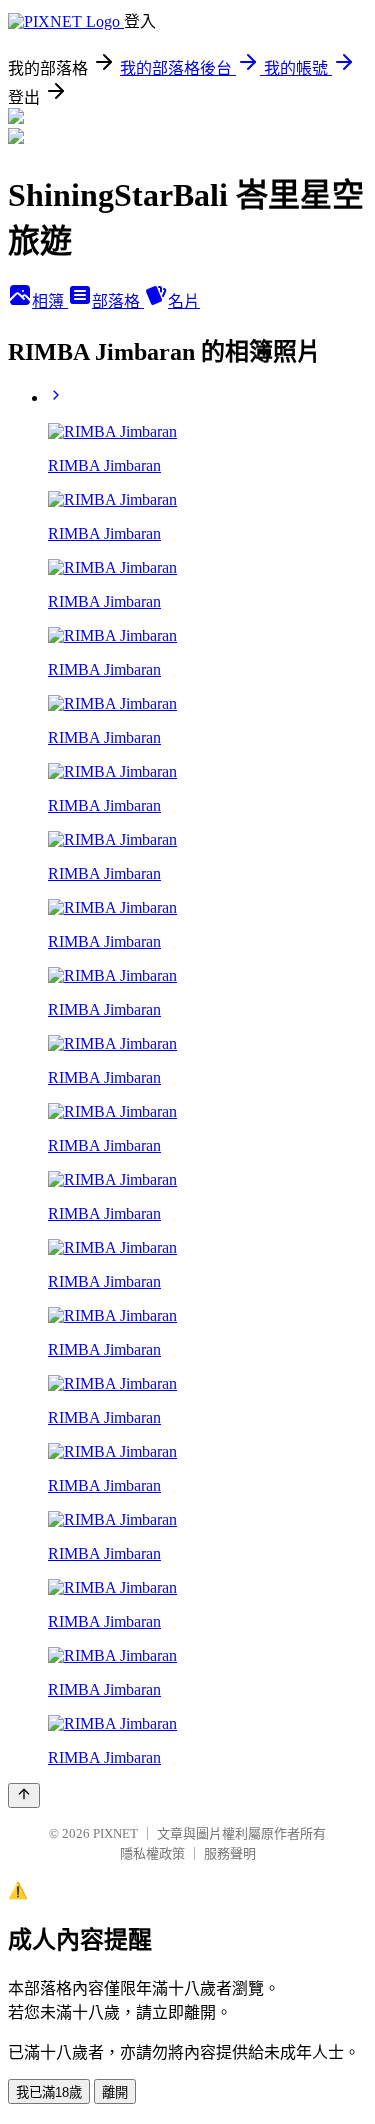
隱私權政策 (152, 1853)
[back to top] (24, 1795)
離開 (115, 2092)
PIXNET (115, 1833)
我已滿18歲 (49, 2092)
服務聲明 (230, 1853)
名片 (184, 301)
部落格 (118, 301)
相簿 (50, 301)
